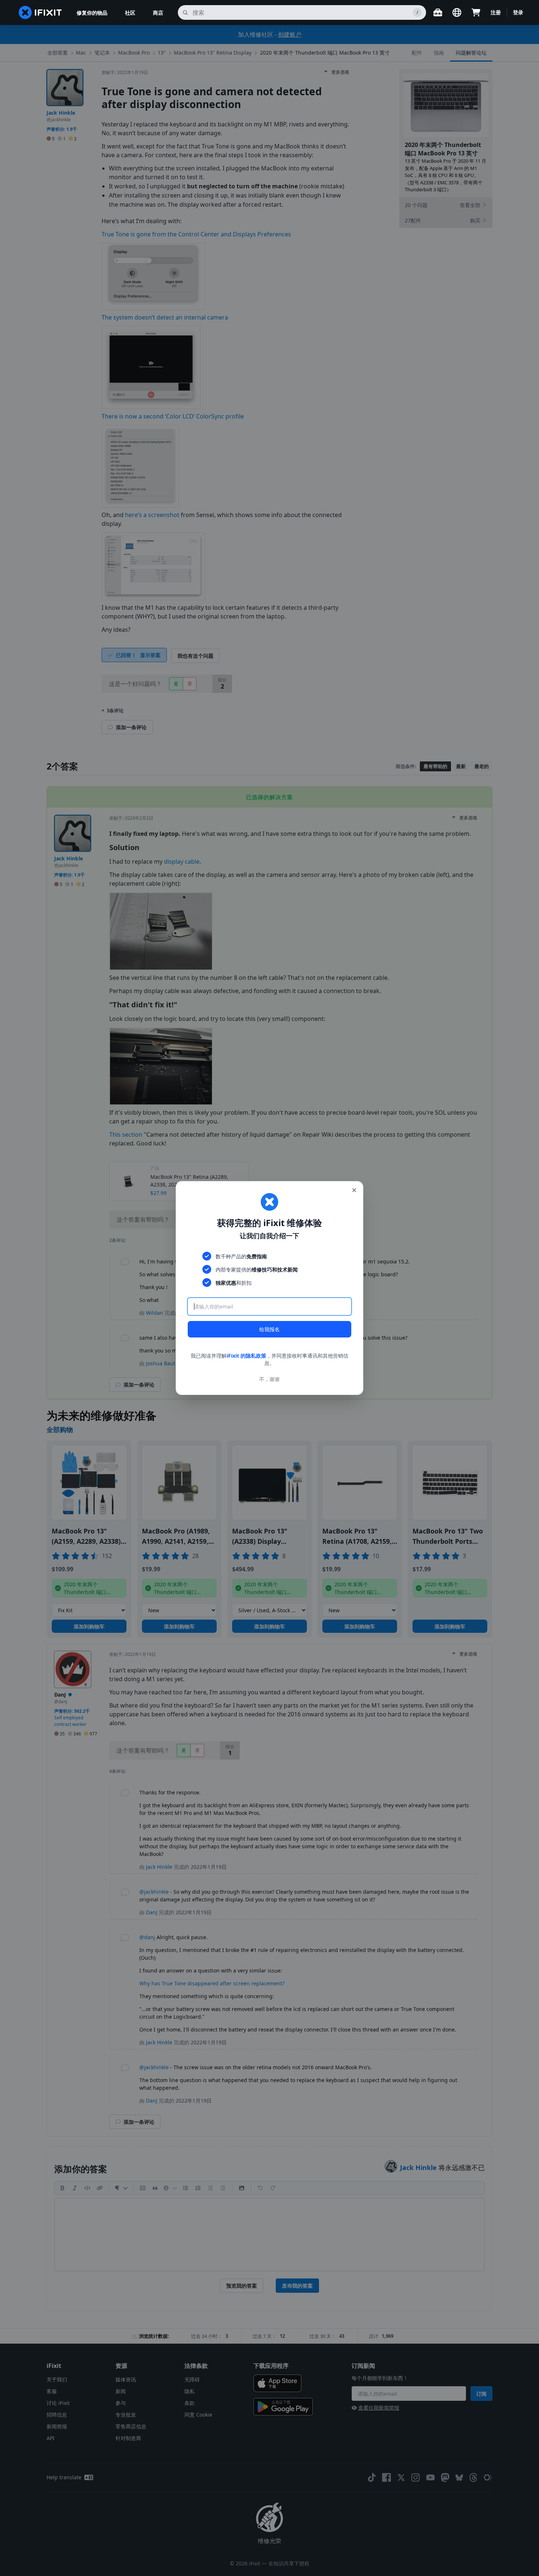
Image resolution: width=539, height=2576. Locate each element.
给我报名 (269, 1329)
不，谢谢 (269, 1379)
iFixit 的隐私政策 (246, 1356)
